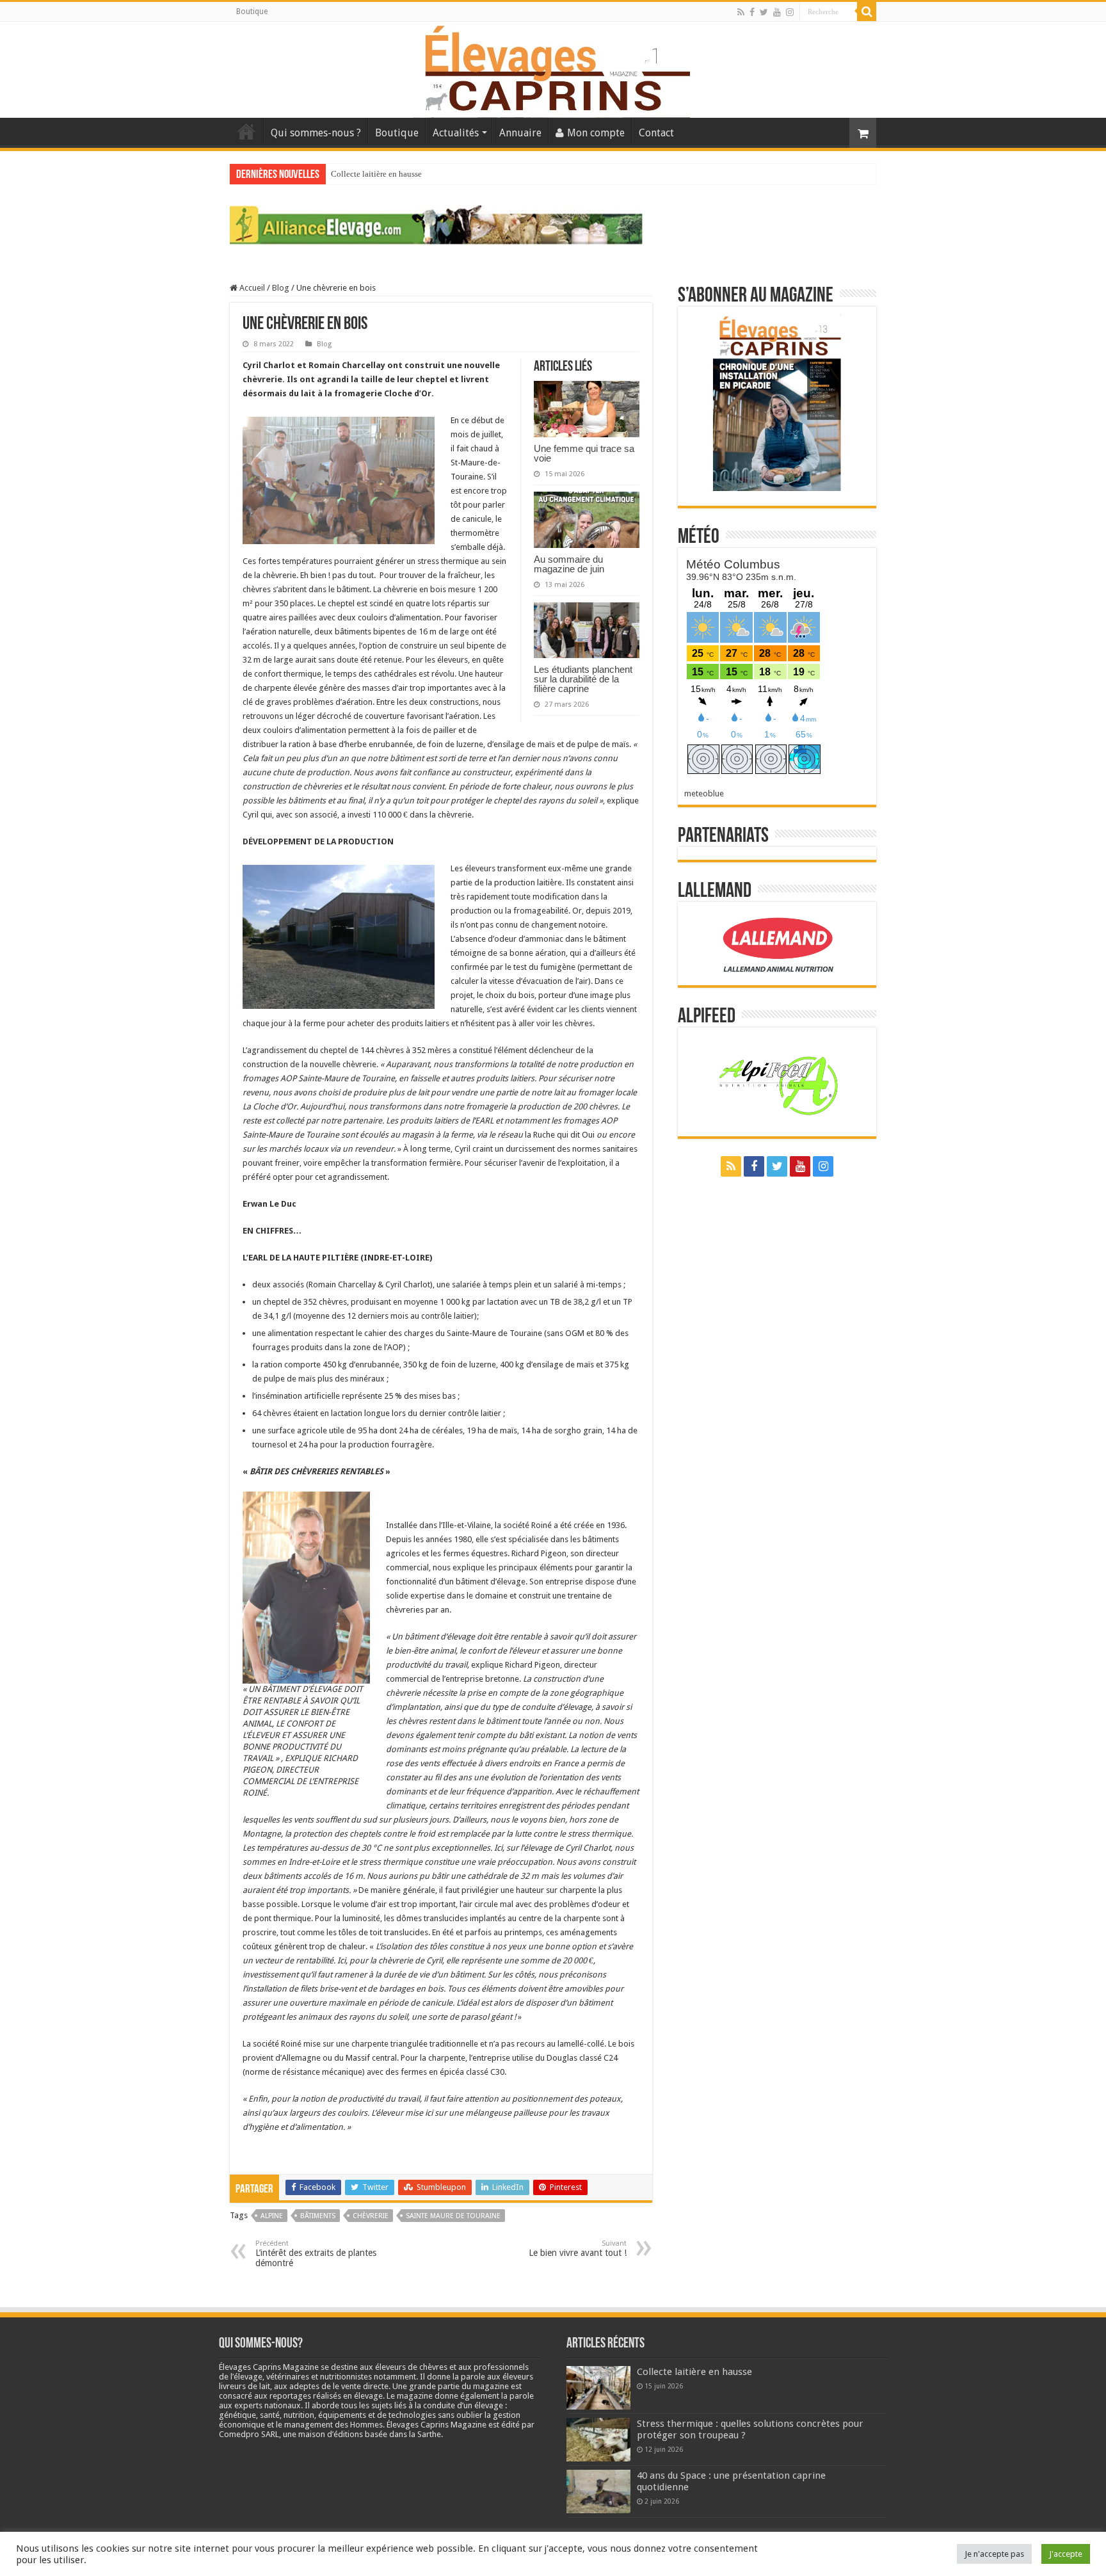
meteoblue (704, 793)
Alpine (272, 2216)
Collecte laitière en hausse (376, 174)
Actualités (456, 133)
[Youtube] (777, 12)
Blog (281, 288)
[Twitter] (764, 12)
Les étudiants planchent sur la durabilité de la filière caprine (583, 679)
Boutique (252, 12)
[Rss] (741, 12)
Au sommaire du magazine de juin (569, 564)
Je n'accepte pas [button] (994, 2554)
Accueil (246, 131)
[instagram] (790, 12)
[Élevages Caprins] (553, 67)
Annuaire (520, 133)
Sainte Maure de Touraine (453, 2216)
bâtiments (318, 2216)
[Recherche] (867, 12)
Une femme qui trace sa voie (584, 453)
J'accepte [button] (1066, 2554)
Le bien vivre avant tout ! (578, 2249)
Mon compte (596, 133)
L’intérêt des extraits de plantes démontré (316, 2254)
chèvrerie (371, 2216)
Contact (656, 133)
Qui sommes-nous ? (316, 133)
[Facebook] (752, 12)
